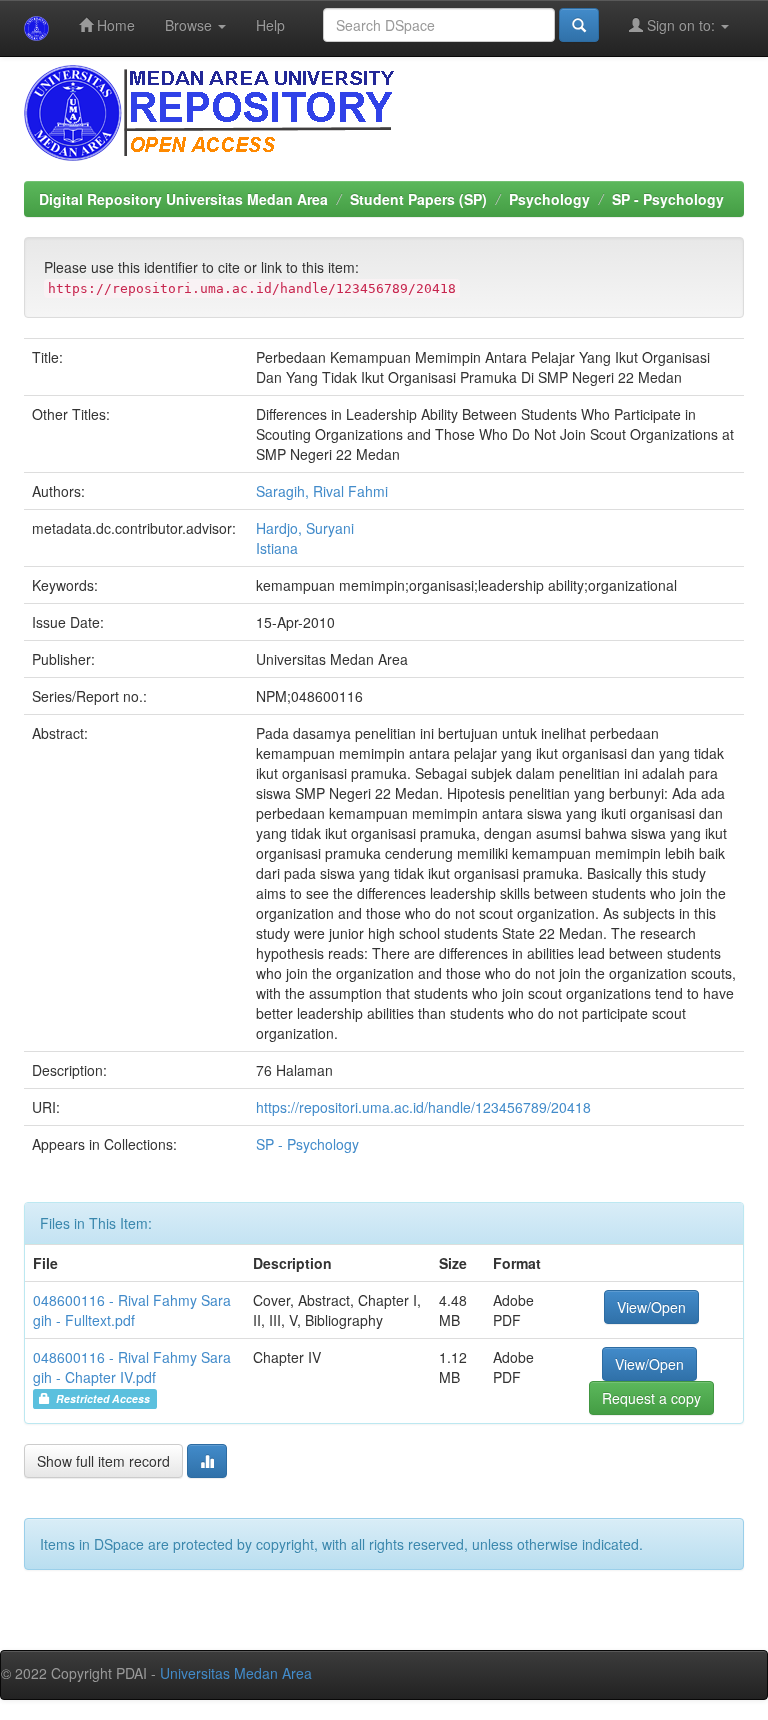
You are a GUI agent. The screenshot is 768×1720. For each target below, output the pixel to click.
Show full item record (103, 1461)
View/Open (651, 1307)
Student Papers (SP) (418, 199)
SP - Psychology (668, 199)
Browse (190, 25)
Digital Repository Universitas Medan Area (183, 199)
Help (270, 25)
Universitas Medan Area (236, 1673)
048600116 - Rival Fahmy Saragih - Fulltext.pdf (132, 1310)
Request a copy (651, 1398)
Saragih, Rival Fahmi (322, 491)
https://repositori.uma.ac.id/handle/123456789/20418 (423, 1107)
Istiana (277, 548)
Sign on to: (681, 25)
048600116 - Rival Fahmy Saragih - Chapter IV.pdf (132, 1367)
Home (114, 25)
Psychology (549, 199)
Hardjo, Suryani (305, 528)
